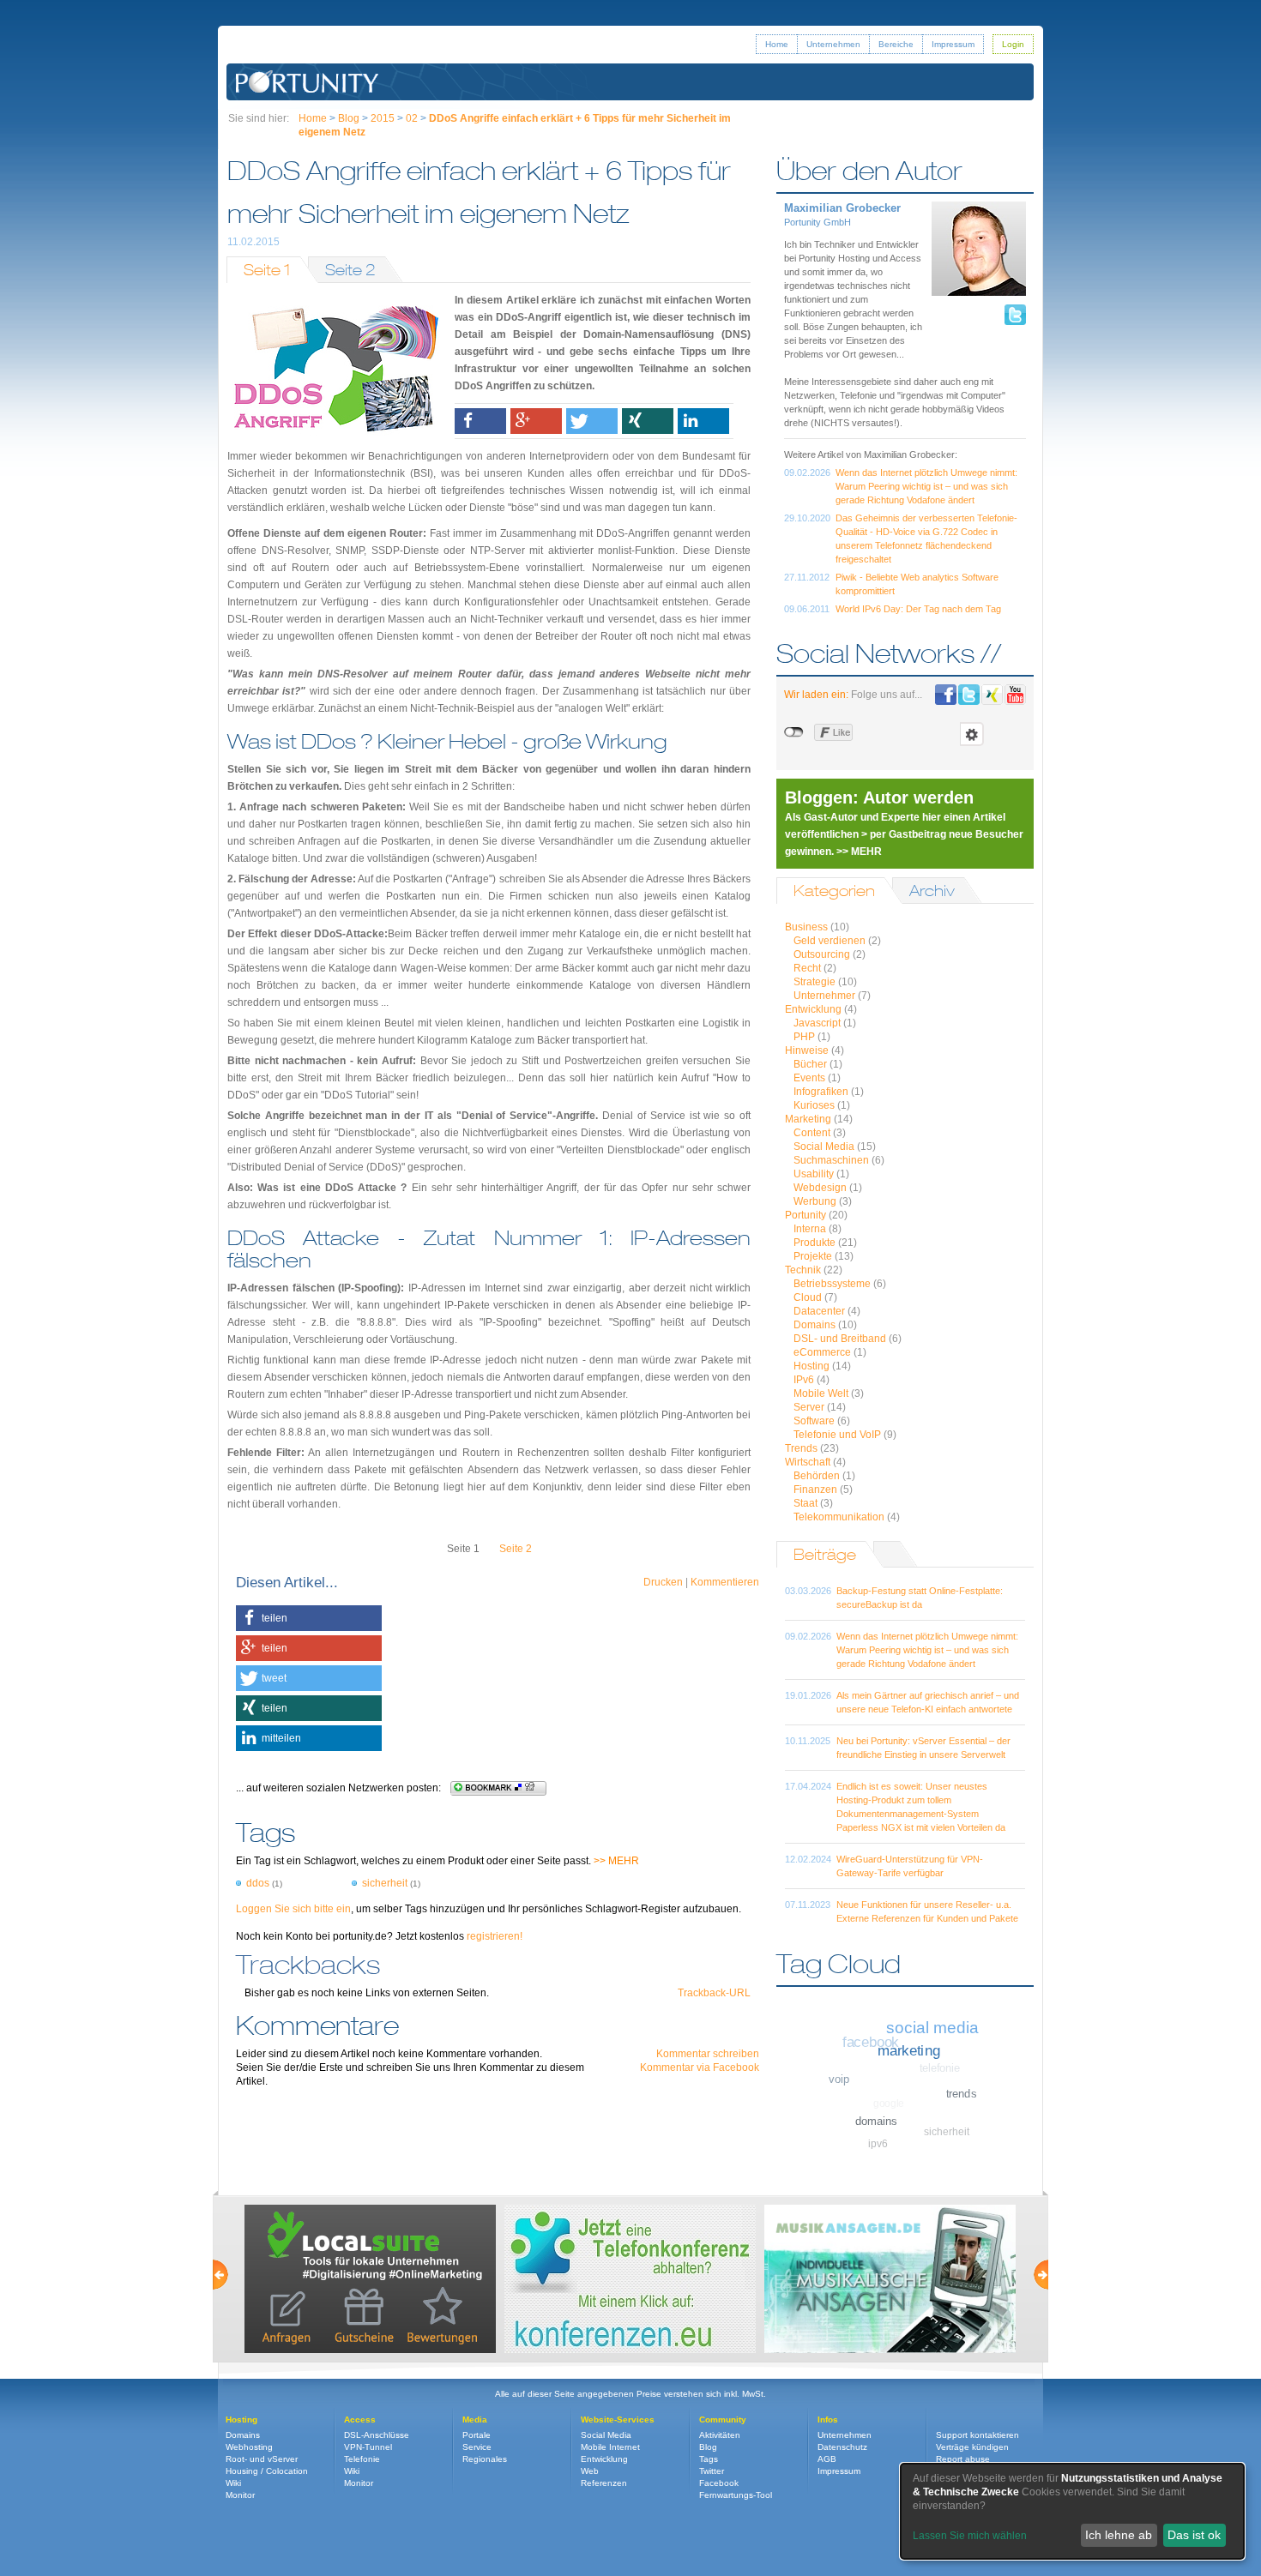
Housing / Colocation (267, 2471)
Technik (803, 1270)
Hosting (812, 1366)
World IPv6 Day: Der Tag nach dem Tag (918, 609)
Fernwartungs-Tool (736, 2495)
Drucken (663, 1582)
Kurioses (814, 1105)
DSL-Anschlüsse (377, 2435)
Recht (807, 968)
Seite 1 (267, 270)
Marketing (808, 1119)
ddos (258, 1883)
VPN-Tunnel (368, 2447)
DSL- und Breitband (840, 1339)
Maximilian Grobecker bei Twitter (1015, 315)
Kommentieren (725, 1582)
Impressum (953, 44)
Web (590, 2471)
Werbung (815, 1201)
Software (814, 1421)
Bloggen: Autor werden (879, 797)
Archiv (932, 891)
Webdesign (820, 1188)
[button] (480, 421)
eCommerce (822, 1352)
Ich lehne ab (1119, 2535)
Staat (805, 1503)
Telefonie (362, 2459)
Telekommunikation (839, 1517)
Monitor (240, 2495)
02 (412, 118)
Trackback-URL (714, 1993)
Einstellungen (972, 734)
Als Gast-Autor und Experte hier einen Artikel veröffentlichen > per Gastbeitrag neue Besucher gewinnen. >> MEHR (904, 834)
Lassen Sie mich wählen (970, 2536)
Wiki (233, 2483)
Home (777, 44)
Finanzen (815, 1490)
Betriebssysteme (832, 1284)
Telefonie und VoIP (837, 1435)
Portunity (805, 1215)
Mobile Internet (610, 2447)
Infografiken (821, 1092)
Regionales (485, 2459)
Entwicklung (813, 1009)
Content (812, 1133)
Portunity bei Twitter (969, 695)
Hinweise (807, 1050)
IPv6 (804, 1380)
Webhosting (249, 2447)
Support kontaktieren (977, 2435)
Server (809, 1407)
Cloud (808, 1297)
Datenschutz (842, 2447)
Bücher (810, 1064)
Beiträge (825, 1554)
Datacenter (819, 1311)
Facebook (719, 2483)
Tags (709, 2459)
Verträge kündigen (972, 2447)
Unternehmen (833, 44)
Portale (477, 2435)
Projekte (813, 1256)
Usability (814, 1174)
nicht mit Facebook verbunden (795, 732)
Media (475, 2420)
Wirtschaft (808, 1462)
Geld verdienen (830, 941)
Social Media (824, 1147)
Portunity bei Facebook (946, 695)
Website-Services (618, 2420)
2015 (383, 118)
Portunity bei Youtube (1015, 695)
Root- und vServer (262, 2459)
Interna (810, 1229)
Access (360, 2420)
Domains (815, 1325)
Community (723, 2420)
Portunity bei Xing (992, 695)
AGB (827, 2459)
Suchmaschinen (831, 1160)
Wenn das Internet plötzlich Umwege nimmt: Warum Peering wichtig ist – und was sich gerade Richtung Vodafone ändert (926, 486)
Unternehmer (824, 996)
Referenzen (604, 2483)
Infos (828, 2420)
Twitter (712, 2471)
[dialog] (1072, 2511)
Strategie (815, 982)
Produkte (815, 1243)
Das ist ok (1194, 2535)
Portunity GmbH (308, 82)
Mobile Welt (821, 1393)
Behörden (817, 1476)
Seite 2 (350, 270)
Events (809, 1078)
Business (806, 927)
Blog (349, 118)
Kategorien (834, 891)
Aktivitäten (720, 2435)
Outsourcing (822, 954)
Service (477, 2447)
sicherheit (385, 1883)
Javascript (817, 1023)
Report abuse (963, 2459)
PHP (804, 1037)
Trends (801, 1448)
